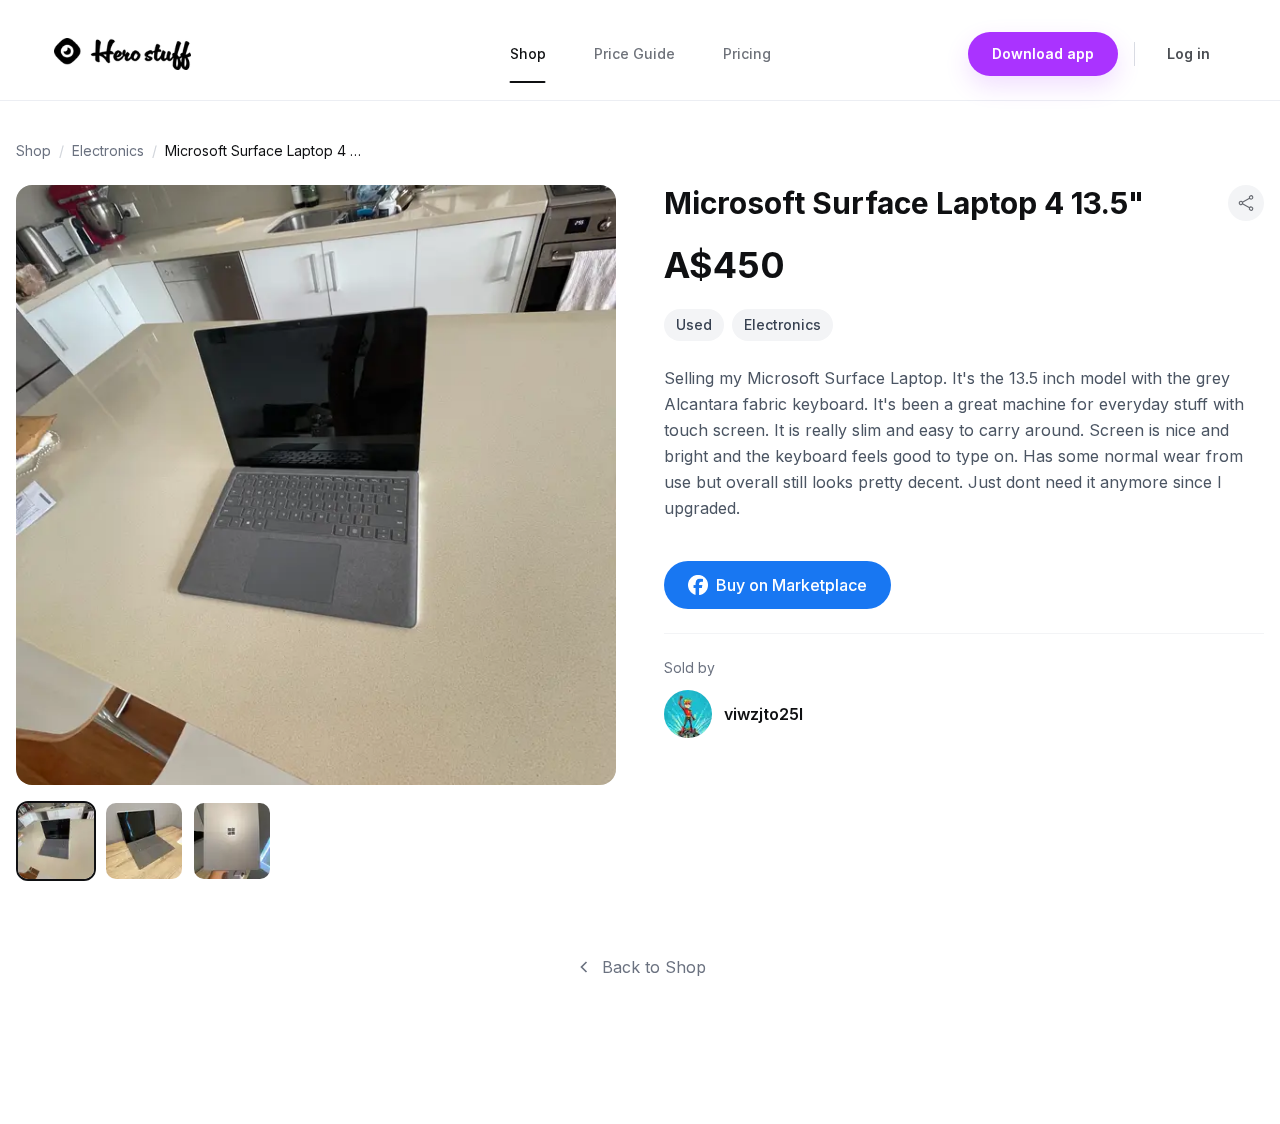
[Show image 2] (144, 841)
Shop (528, 53)
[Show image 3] (232, 841)
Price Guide (634, 53)
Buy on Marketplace (791, 585)
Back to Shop (654, 967)
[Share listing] (1246, 203)
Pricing (747, 53)
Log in (1188, 53)
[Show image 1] (56, 841)
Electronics (108, 150)
